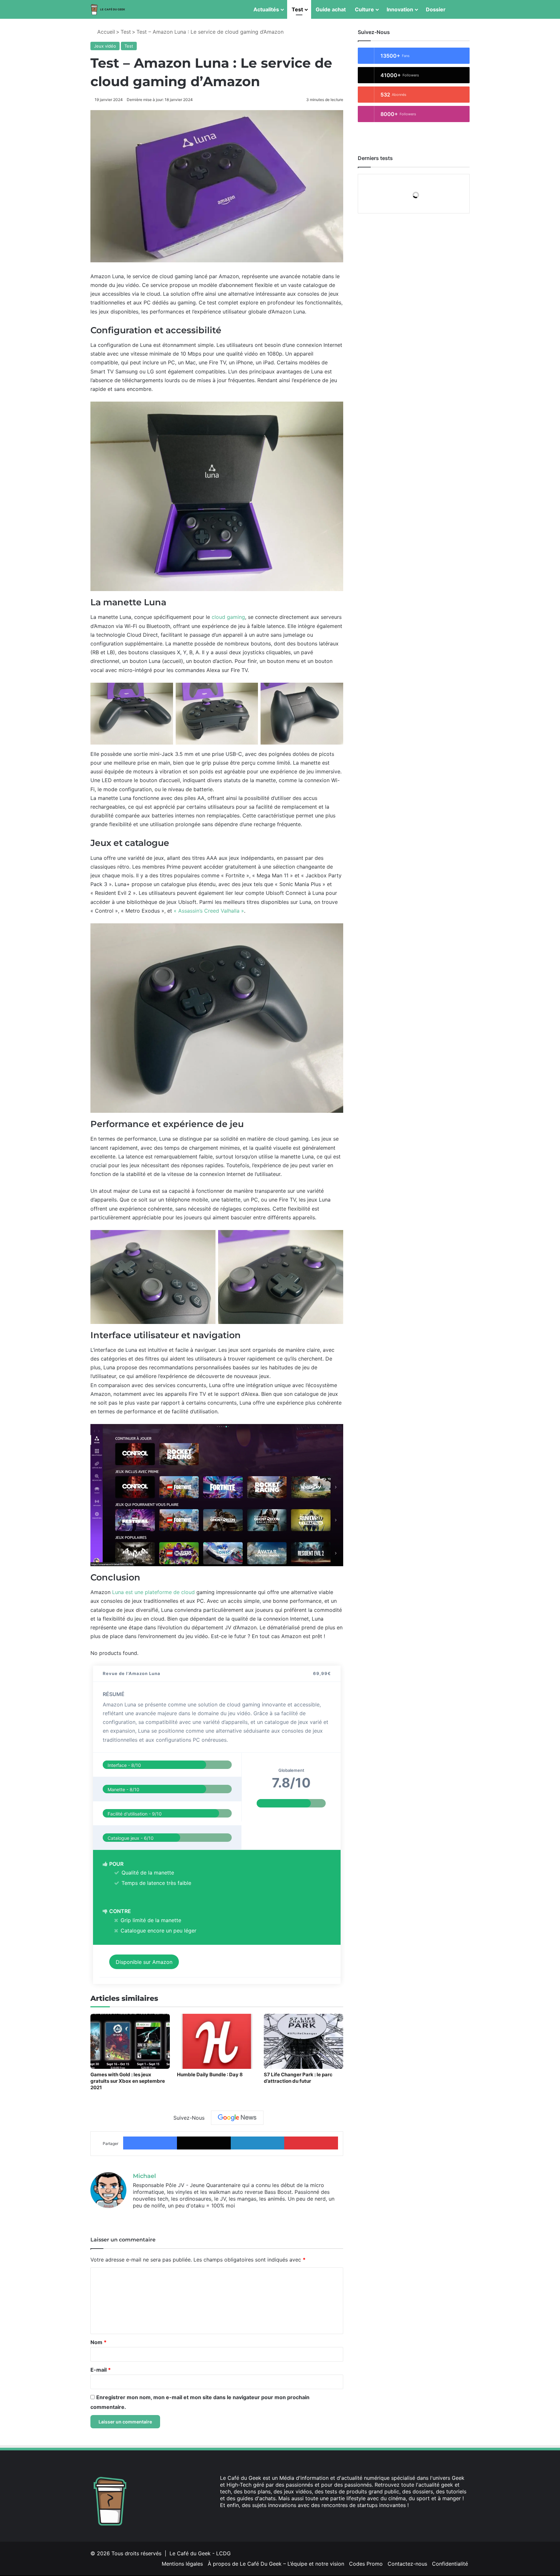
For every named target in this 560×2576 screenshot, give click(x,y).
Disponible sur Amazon (144, 1962)
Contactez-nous (407, 2564)
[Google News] (237, 2118)
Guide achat (331, 9)
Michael (144, 2176)
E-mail (101, 2370)
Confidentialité (450, 2564)
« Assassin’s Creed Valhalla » (209, 911)
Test (297, 9)
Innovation (400, 9)
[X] (145, 2216)
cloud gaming (228, 617)
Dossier (436, 9)
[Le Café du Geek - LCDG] (108, 10)
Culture (364, 9)
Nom (99, 2342)
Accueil (105, 32)
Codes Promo (366, 2564)
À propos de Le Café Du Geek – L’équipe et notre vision (276, 2564)
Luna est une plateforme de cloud (153, 1592)
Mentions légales (182, 2564)
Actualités (266, 9)
